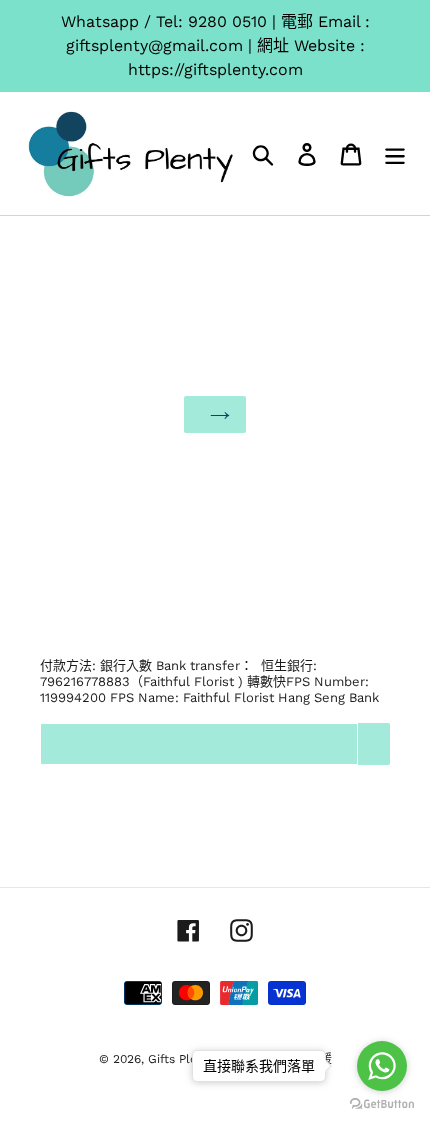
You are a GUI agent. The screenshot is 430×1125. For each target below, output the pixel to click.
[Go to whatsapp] (382, 1066)
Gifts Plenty (181, 1059)
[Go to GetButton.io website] (382, 1104)
